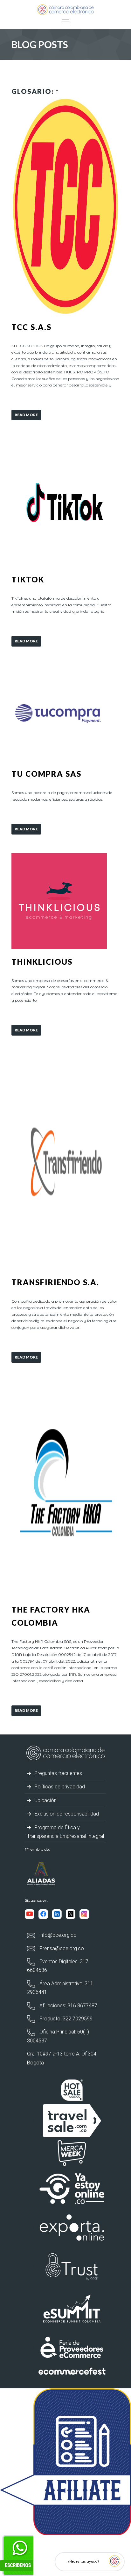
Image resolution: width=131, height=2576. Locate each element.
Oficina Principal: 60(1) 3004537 (58, 2036)
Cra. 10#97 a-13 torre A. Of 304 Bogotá (62, 2058)
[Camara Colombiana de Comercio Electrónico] (65, 9)
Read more (26, 415)
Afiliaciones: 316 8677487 (68, 2006)
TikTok (28, 579)
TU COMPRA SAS (46, 774)
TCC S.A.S (31, 327)
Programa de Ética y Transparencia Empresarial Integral (65, 1832)
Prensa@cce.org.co (61, 1948)
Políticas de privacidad (59, 1787)
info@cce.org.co (57, 1935)
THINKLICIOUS (42, 962)
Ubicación (45, 1800)
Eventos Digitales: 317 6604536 (58, 1966)
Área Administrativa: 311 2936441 (60, 1988)
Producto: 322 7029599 (65, 2019)
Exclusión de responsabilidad (66, 1814)
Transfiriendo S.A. (55, 1282)
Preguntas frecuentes (58, 1773)
